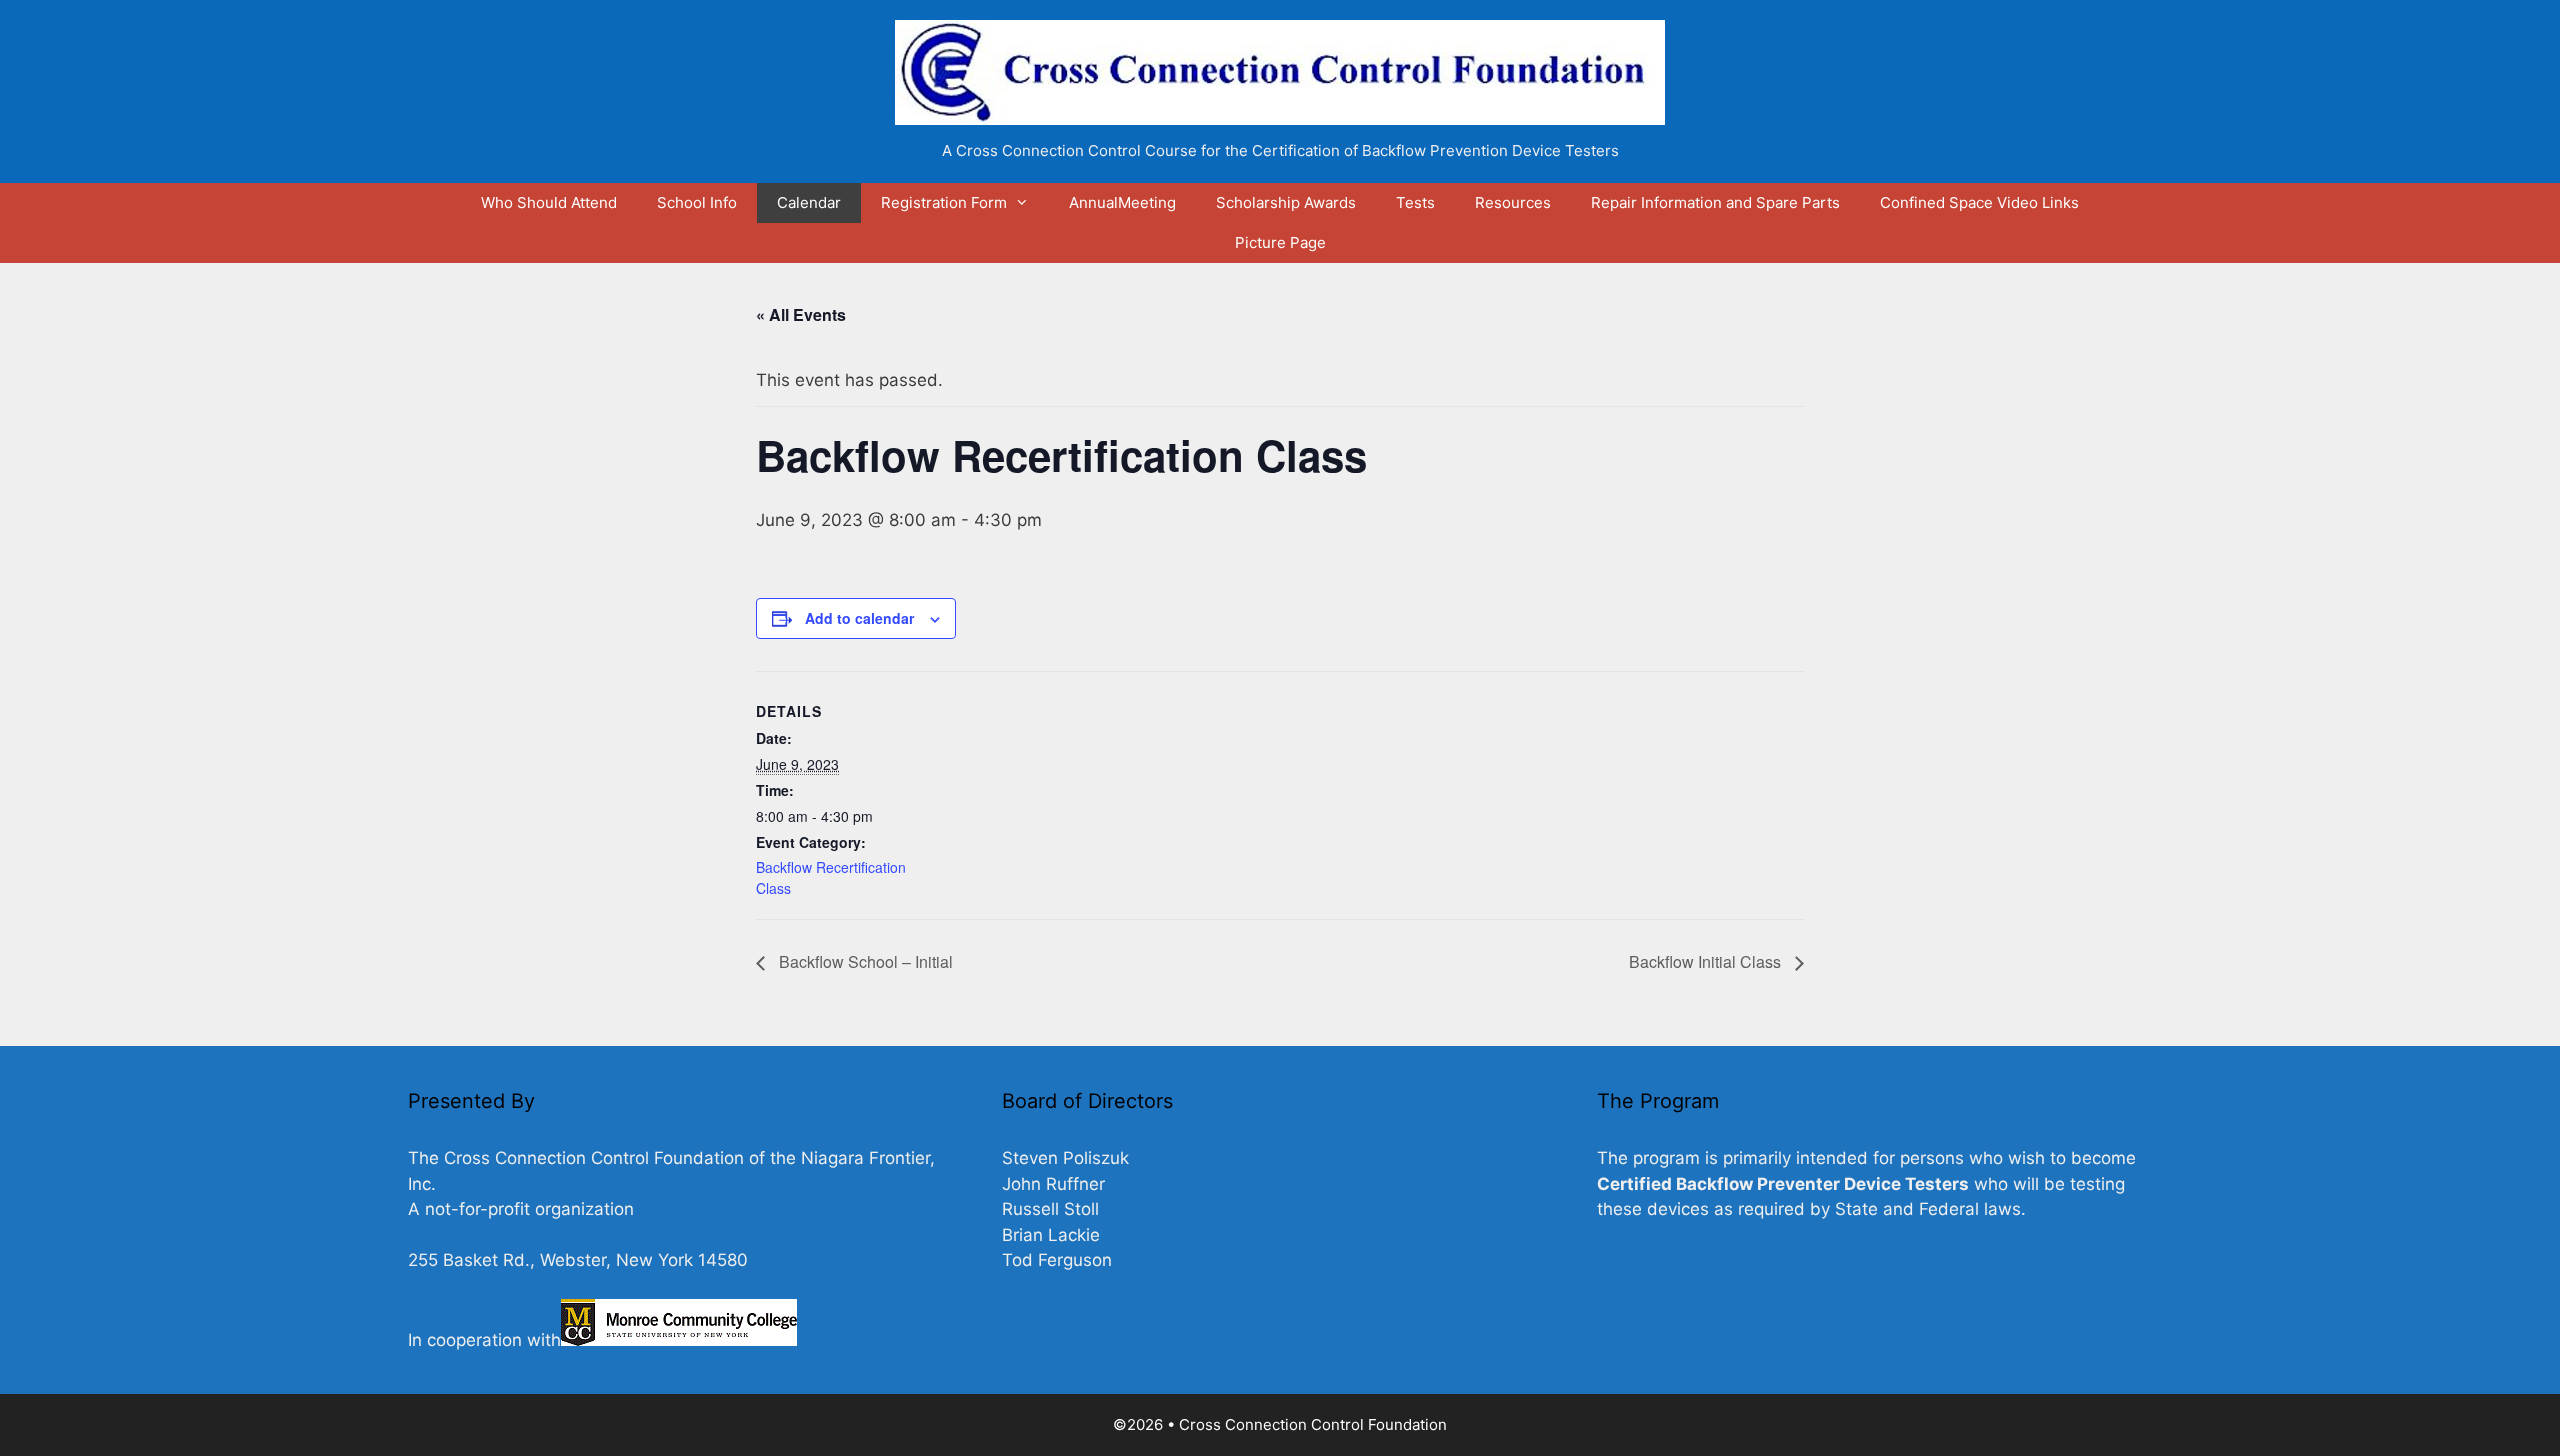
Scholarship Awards (1286, 202)
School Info (697, 202)
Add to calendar (859, 618)
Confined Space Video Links (1979, 202)
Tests (1415, 202)
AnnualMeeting (1122, 202)
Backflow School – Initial (864, 961)
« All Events (801, 314)
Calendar (809, 202)
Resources (1513, 202)
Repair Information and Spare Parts (1715, 202)
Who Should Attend (549, 202)
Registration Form (944, 202)
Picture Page (1280, 242)
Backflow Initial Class (1707, 961)
